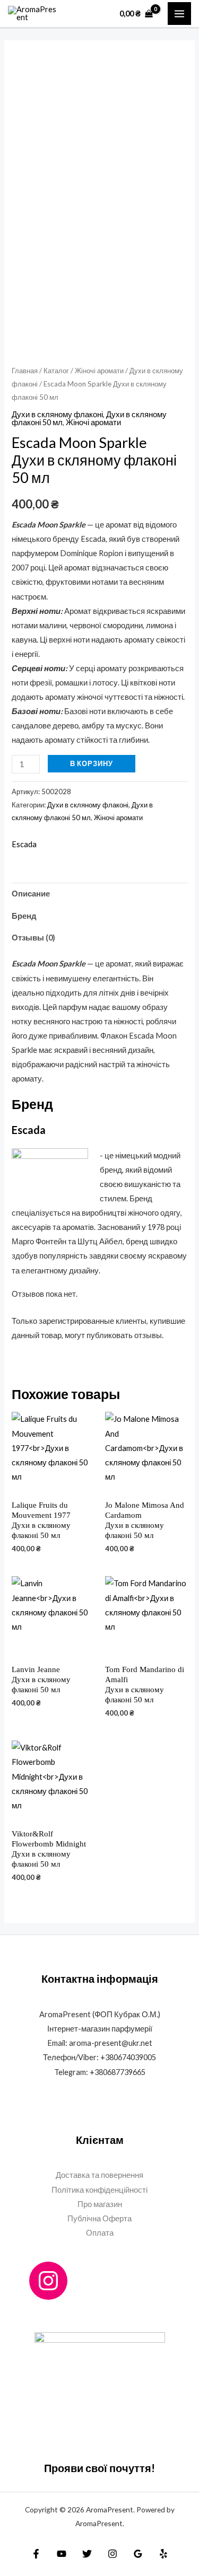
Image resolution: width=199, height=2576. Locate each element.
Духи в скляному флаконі (57, 414)
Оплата (100, 2233)
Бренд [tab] (24, 916)
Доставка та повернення (99, 2175)
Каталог (56, 371)
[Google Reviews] (138, 2554)
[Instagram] (48, 2281)
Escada (24, 844)
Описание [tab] (31, 894)
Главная (25, 371)
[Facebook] (36, 2554)
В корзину (92, 763)
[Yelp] (163, 2554)
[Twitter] (87, 2554)
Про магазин (100, 2204)
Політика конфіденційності (99, 2190)
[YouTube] (62, 2554)
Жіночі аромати (99, 371)
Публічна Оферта (99, 2218)
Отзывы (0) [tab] (33, 938)
